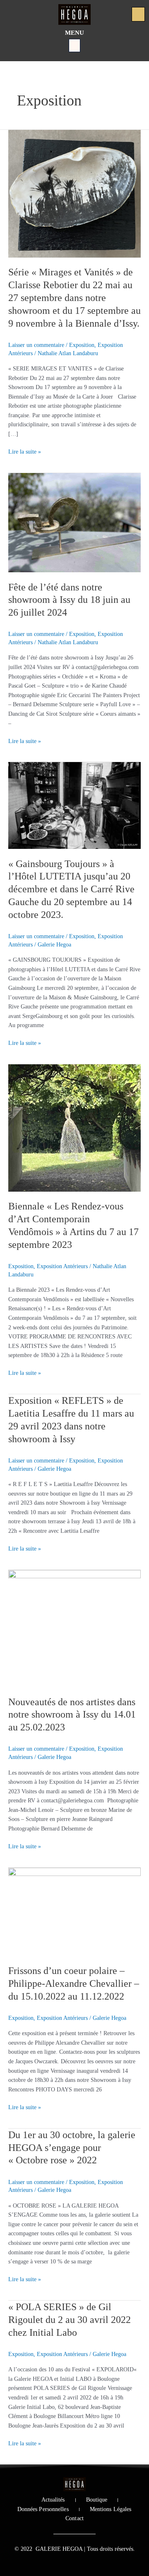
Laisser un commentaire (36, 345)
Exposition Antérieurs (62, 1266)
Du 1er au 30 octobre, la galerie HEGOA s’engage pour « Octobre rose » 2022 (72, 2148)
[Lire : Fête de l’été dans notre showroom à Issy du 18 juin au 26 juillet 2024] (74, 522)
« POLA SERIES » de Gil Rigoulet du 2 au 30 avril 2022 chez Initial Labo (70, 2320)
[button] (74, 45)
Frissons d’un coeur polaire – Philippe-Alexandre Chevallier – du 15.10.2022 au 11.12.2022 (74, 1983)
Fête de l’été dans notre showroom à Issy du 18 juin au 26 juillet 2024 (69, 600)
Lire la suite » (25, 451)
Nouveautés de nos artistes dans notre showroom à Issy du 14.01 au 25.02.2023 (72, 1715)
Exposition (82, 345)
